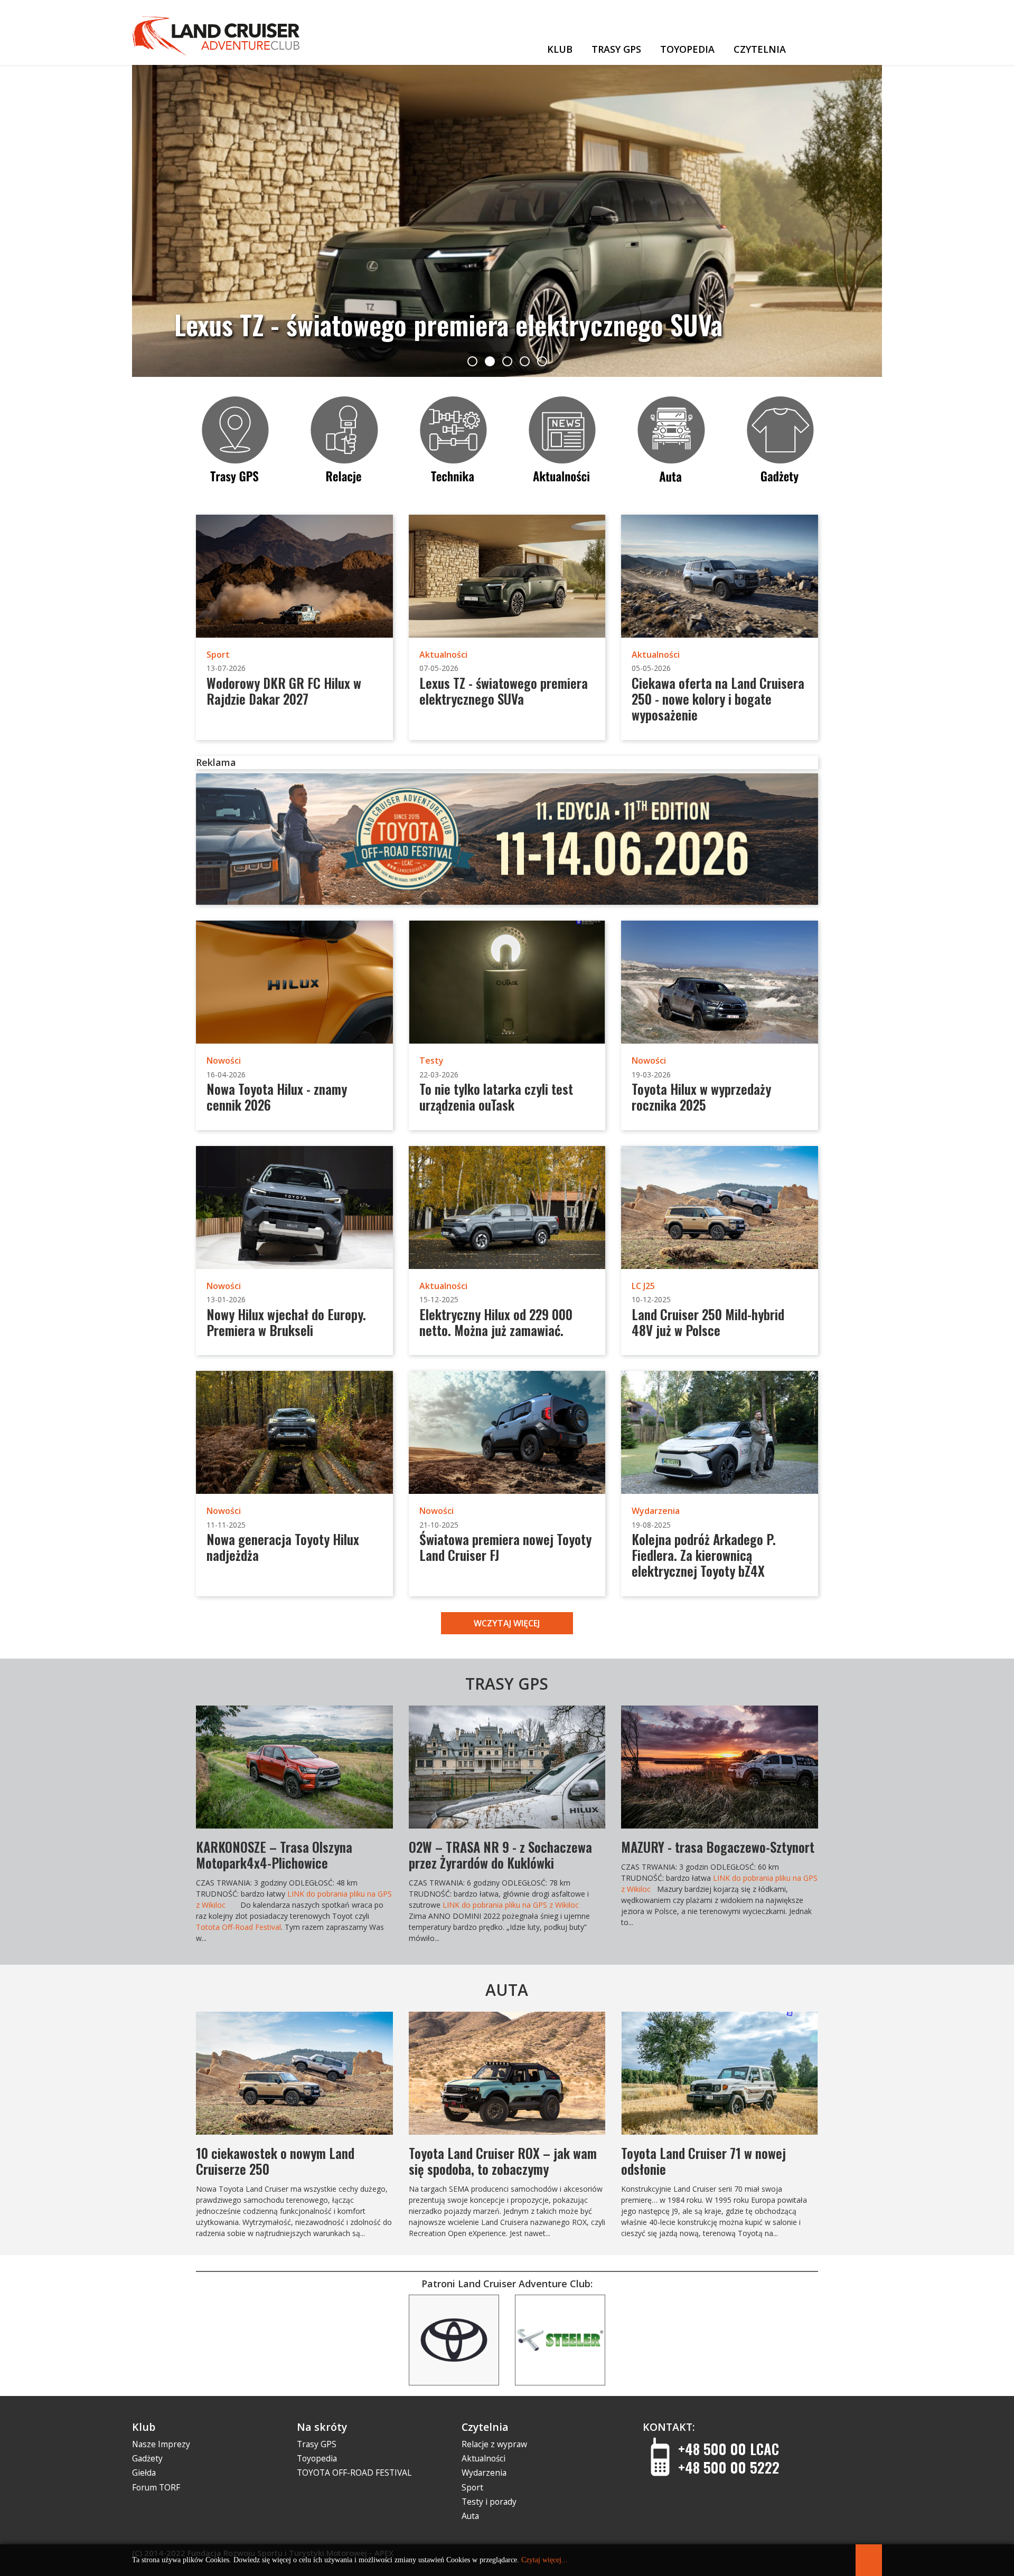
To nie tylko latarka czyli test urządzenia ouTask (496, 1097)
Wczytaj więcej (507, 1623)
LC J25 (643, 1286)
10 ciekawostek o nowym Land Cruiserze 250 (275, 2161)
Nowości (224, 1060)
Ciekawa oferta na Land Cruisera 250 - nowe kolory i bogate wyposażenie (489, 308)
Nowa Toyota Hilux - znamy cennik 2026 (277, 1097)
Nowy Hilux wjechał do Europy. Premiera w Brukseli (286, 1322)
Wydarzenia (656, 1511)
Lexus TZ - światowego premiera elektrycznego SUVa (504, 691)
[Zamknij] (869, 2560)
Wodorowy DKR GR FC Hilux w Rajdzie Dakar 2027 (284, 691)
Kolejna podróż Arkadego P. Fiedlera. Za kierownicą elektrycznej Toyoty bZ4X (704, 1555)
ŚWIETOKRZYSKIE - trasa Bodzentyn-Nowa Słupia (717, 1855)
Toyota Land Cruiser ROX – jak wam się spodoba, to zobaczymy (503, 2161)
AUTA (507, 1990)
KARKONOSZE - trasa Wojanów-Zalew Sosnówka (505, 1855)
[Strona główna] (522, 47)
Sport (218, 655)
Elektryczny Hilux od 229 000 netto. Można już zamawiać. (496, 1322)
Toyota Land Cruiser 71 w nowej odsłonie (703, 2161)
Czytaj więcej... (544, 2560)
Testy (431, 1060)
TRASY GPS (507, 1684)
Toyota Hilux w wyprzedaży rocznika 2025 (701, 1097)
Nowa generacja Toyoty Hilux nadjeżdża (283, 1547)
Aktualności (443, 655)
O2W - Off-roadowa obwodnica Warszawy (274, 1855)
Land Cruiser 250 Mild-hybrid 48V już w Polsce (708, 1322)
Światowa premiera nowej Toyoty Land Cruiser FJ (505, 1547)
